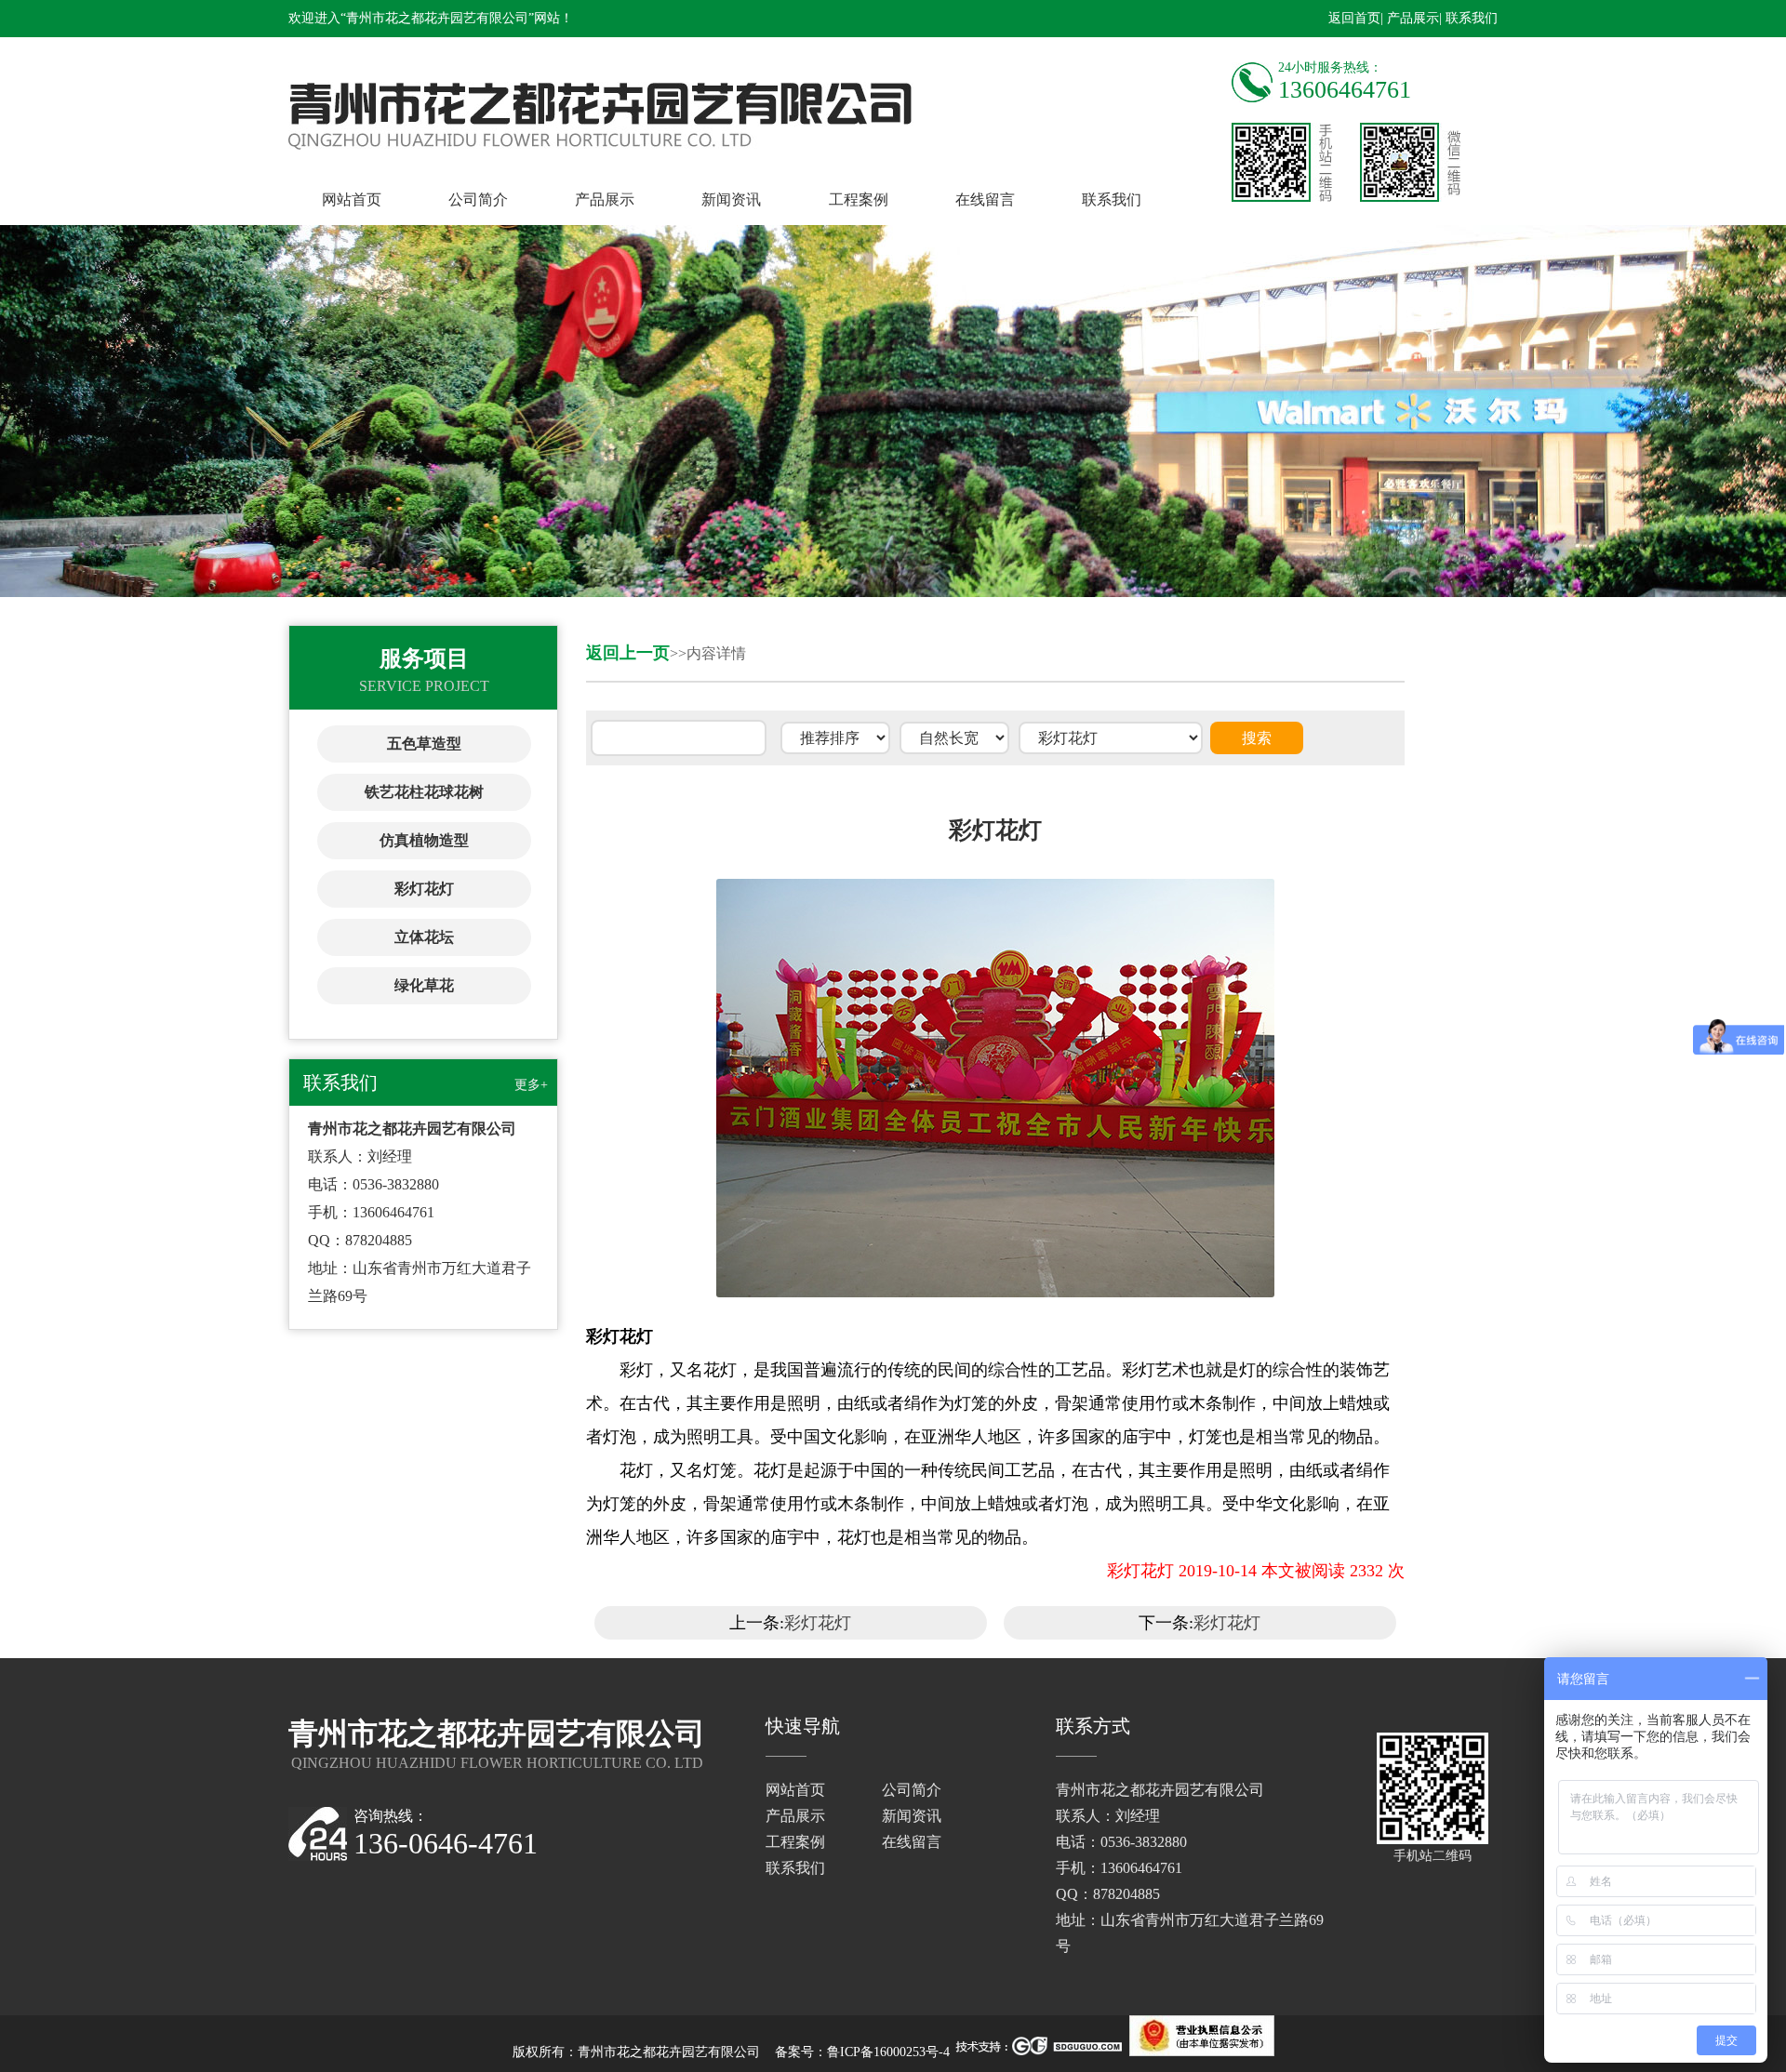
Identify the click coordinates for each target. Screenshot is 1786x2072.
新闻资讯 (731, 199)
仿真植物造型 (424, 840)
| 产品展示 (1410, 18)
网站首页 (352, 199)
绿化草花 (424, 985)
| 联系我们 (1468, 18)
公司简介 (478, 199)
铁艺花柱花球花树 (424, 792)
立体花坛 (424, 937)
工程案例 (859, 199)
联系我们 (1112, 199)
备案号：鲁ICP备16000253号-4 (862, 2052)
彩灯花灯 (424, 889)
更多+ (531, 1085)
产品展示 (605, 199)
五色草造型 (424, 744)
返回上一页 (628, 653)
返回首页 (1354, 18)
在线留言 (985, 199)
